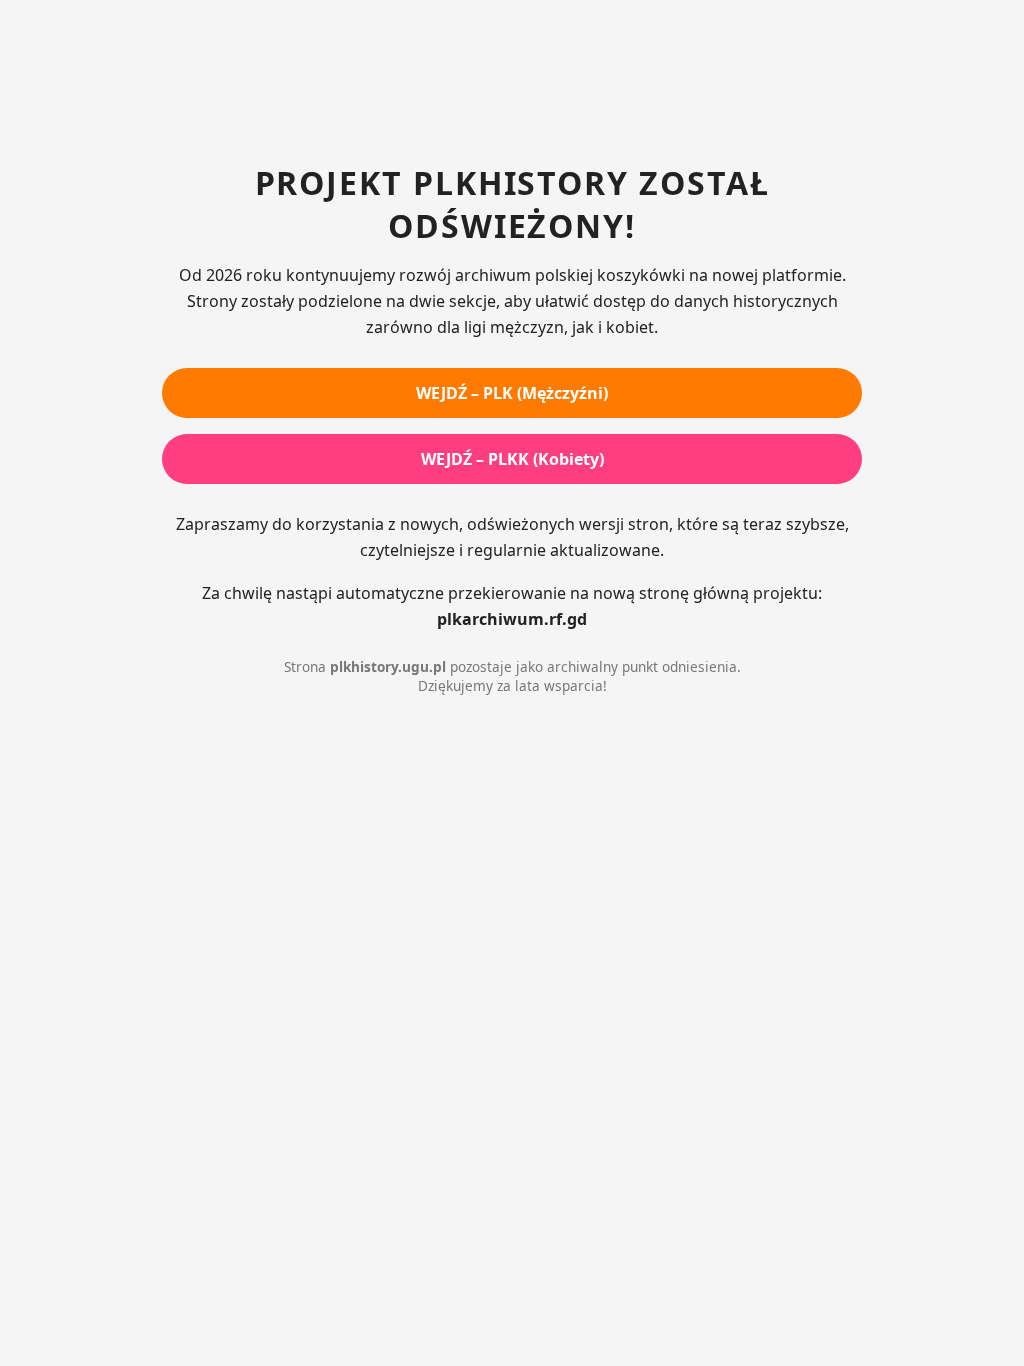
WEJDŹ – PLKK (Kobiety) (512, 459)
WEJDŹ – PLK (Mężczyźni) (512, 393)
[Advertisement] (512, 85)
